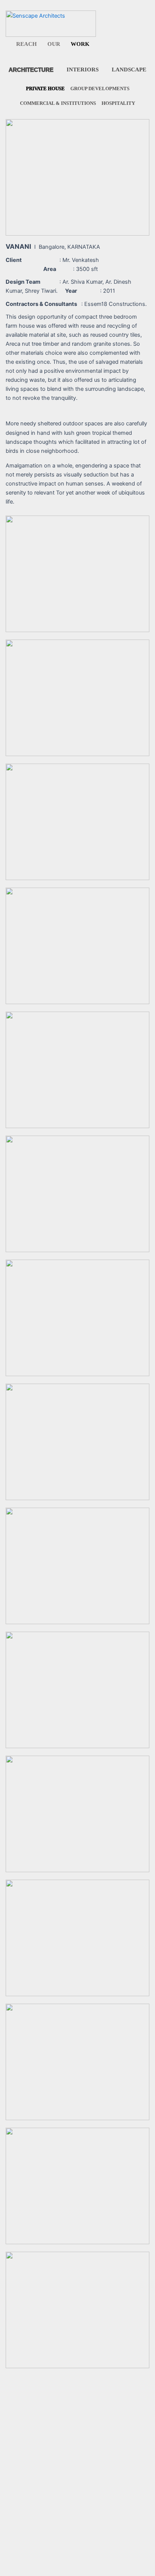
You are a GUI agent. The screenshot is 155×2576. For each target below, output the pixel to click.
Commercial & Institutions (58, 103)
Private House (45, 88)
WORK (80, 44)
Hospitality (118, 103)
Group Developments (100, 88)
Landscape (129, 70)
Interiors (83, 70)
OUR (54, 44)
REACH (27, 44)
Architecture (31, 70)
